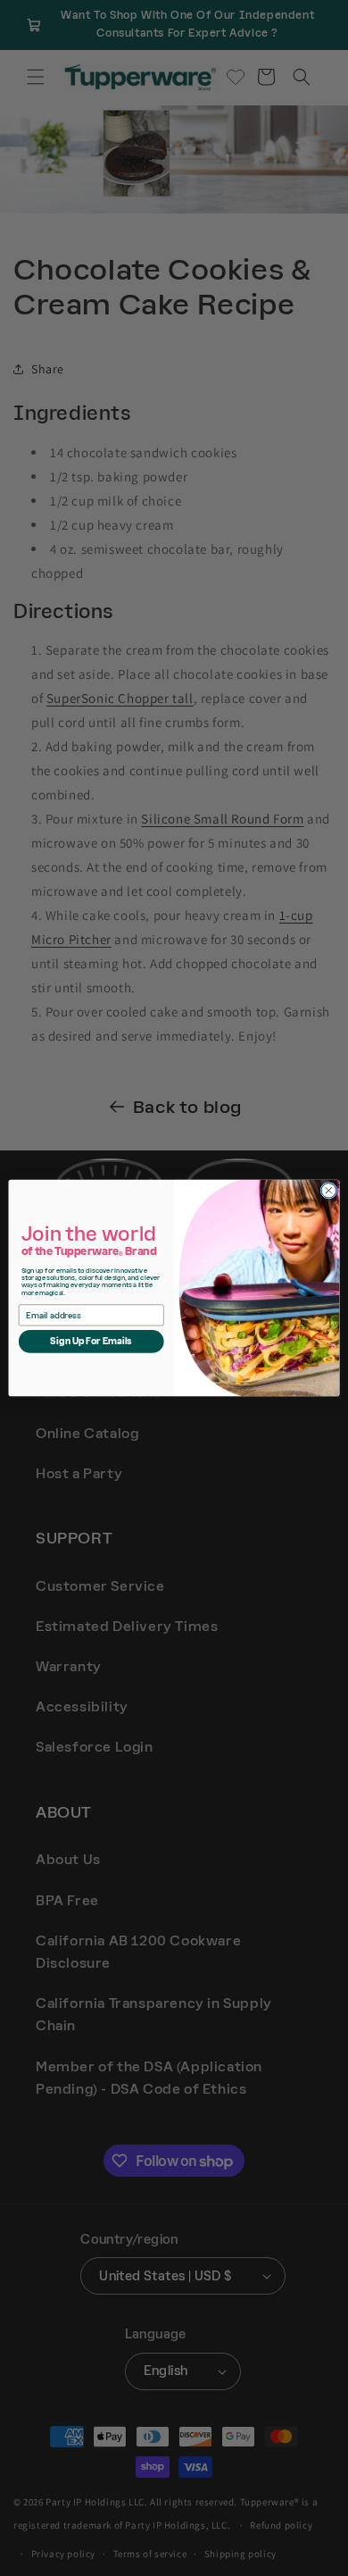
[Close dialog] (329, 1191)
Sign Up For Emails (91, 1342)
